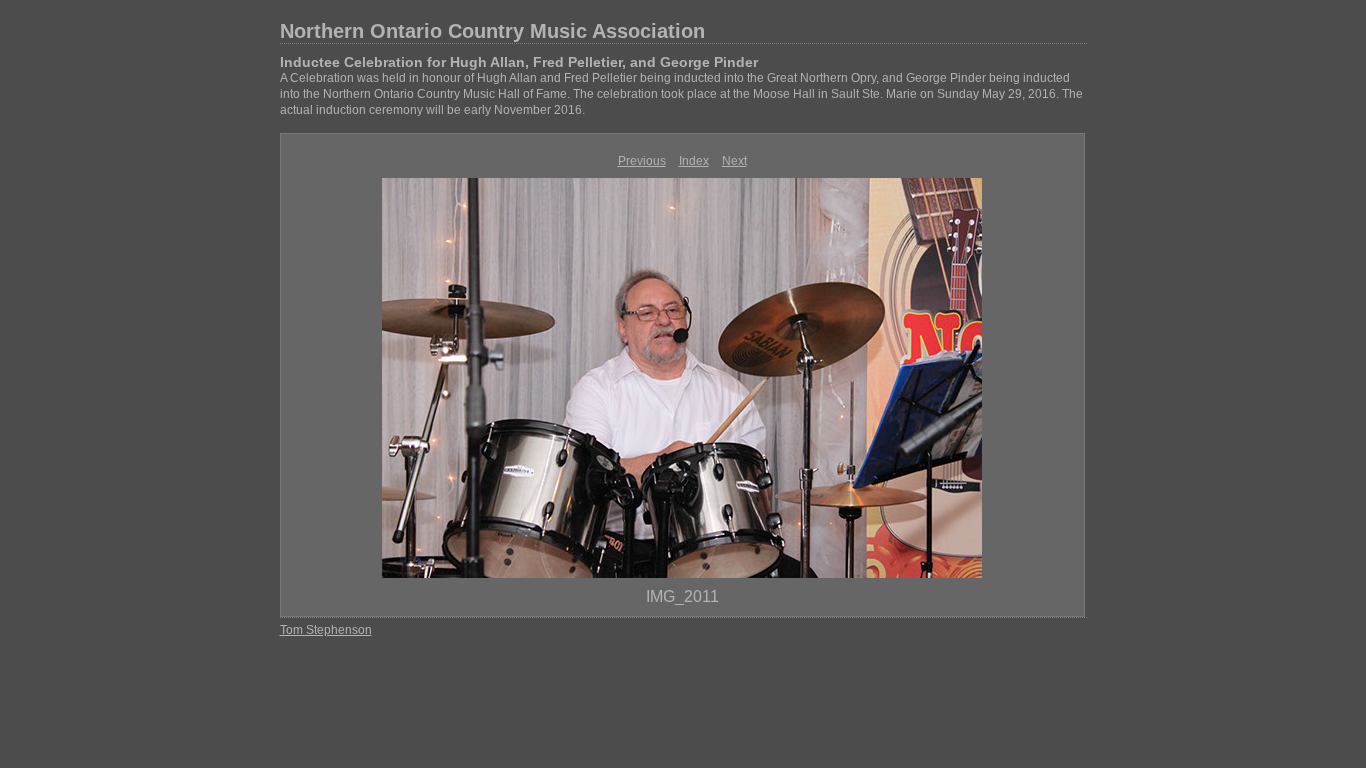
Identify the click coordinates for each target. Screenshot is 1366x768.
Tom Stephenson (326, 630)
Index (694, 161)
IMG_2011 (682, 596)
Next (734, 161)
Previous (642, 161)
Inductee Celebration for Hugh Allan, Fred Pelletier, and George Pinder (519, 62)
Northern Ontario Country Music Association (492, 31)
